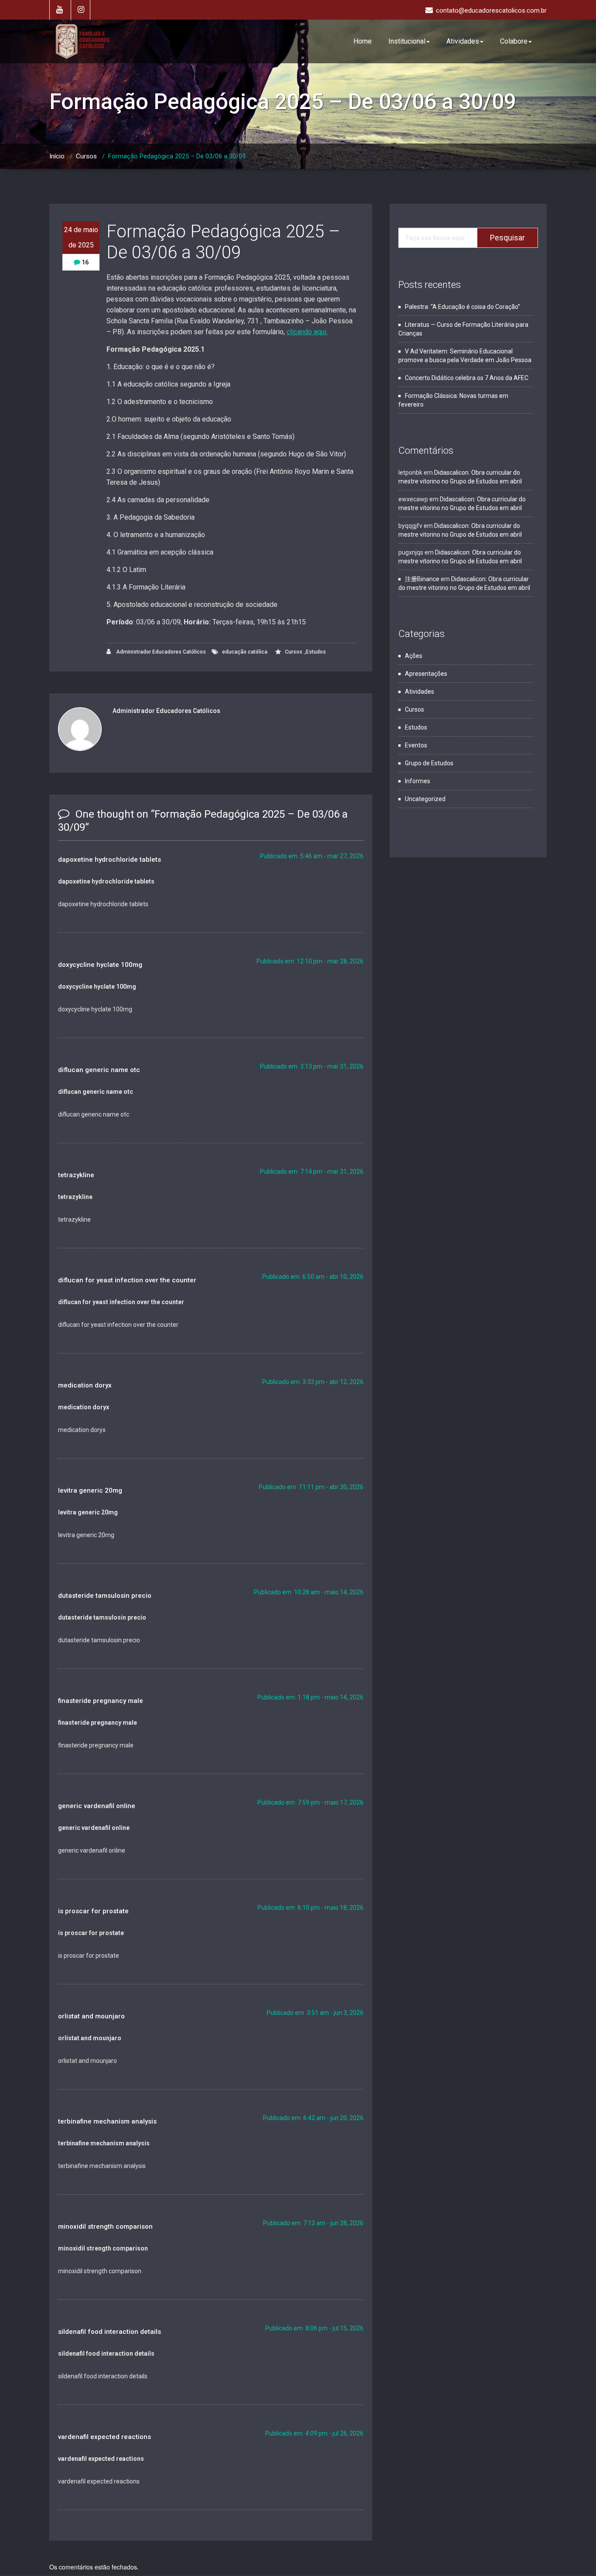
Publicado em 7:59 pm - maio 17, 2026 (310, 1802)
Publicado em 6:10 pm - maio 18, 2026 (310, 1908)
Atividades (463, 41)
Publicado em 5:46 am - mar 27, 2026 (312, 856)
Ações (414, 656)
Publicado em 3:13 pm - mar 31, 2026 (312, 1066)
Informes (418, 781)
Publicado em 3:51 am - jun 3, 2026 (315, 2013)
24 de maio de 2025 (81, 237)
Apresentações (426, 674)
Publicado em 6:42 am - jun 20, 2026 (313, 2118)
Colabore (514, 41)
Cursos (86, 156)
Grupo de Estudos (429, 763)
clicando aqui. (307, 332)
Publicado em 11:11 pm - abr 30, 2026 (311, 1487)
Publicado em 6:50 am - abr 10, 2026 (313, 1277)
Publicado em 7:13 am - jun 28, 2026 (313, 2223)
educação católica (245, 652)
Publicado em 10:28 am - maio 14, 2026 (309, 1592)
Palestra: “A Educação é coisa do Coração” (462, 307)
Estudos (316, 652)
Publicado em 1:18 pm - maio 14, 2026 (310, 1697)
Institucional (407, 41)
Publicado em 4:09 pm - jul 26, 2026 (314, 2433)
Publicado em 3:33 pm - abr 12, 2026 (313, 1382)
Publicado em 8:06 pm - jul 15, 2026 (314, 2328)
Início (57, 156)
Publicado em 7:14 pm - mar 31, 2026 (312, 1172)
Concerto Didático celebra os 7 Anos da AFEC (467, 378)
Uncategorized (425, 799)
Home (363, 41)
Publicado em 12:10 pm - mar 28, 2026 (310, 961)
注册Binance (422, 579)
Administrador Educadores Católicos (160, 652)
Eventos (416, 745)
